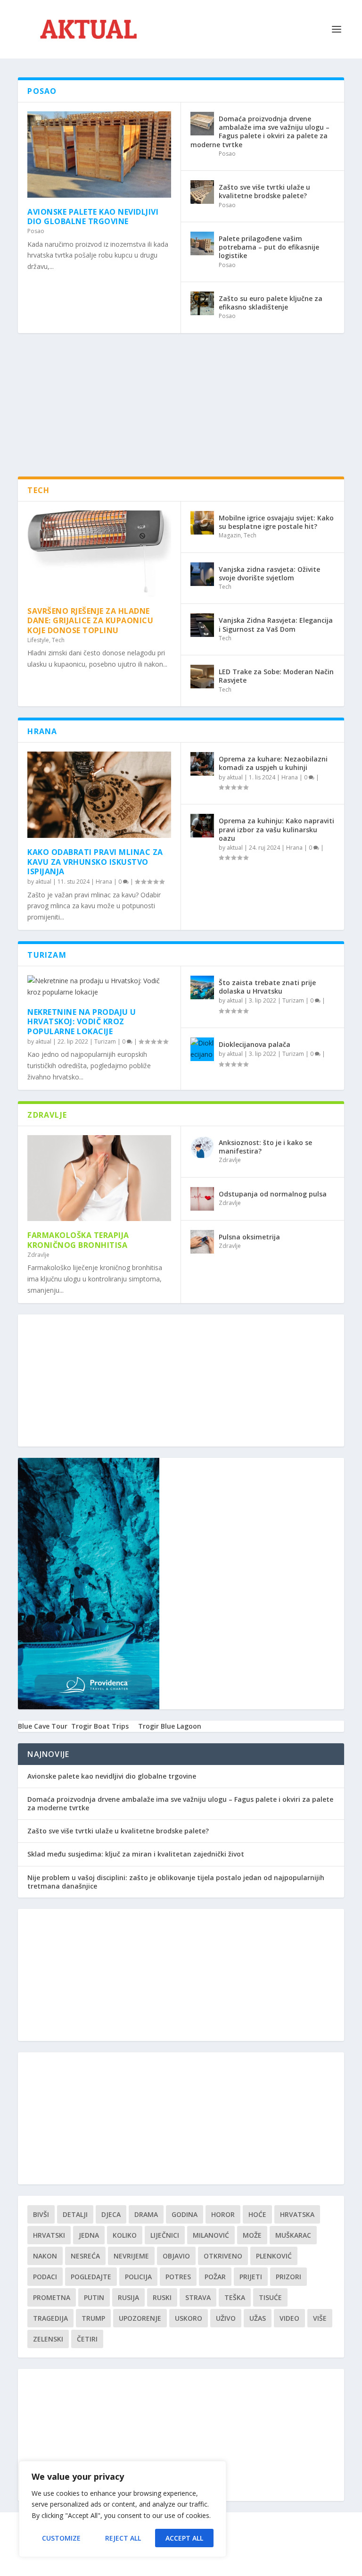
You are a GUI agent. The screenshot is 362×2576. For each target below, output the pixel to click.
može (252, 2235)
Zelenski (48, 2339)
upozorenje (140, 2318)
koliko (125, 2235)
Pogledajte (91, 2277)
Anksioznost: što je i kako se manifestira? (265, 1147)
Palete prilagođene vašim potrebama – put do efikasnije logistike (269, 247)
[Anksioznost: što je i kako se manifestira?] (202, 1147)
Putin (94, 2297)
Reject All (123, 2538)
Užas (258, 2318)
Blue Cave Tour (43, 1726)
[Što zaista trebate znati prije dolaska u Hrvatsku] (202, 987)
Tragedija (50, 2318)
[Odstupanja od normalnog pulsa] (202, 1199)
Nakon (45, 2256)
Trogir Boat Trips (100, 1726)
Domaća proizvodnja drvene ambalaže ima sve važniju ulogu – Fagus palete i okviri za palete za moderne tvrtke (260, 132)
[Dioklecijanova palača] (202, 1049)
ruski (162, 2297)
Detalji (75, 2214)
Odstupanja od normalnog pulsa (273, 1194)
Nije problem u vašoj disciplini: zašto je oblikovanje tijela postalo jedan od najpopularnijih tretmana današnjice (176, 1882)
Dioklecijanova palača (255, 1044)
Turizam (105, 1041)
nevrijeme (131, 2256)
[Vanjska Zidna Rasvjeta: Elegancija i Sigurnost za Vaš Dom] (202, 625)
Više (320, 2318)
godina (185, 2214)
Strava (198, 2297)
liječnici (165, 2235)
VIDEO (289, 2318)
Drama (146, 2214)
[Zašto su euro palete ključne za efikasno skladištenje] (202, 303)
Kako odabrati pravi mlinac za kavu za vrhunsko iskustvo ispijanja (95, 862)
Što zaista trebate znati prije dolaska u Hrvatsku (267, 987)
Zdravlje (38, 1255)
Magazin (230, 535)
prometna (52, 2297)
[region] (123, 2509)
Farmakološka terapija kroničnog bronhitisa (78, 1240)
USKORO (189, 2318)
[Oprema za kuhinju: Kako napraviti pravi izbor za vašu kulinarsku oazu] (202, 826)
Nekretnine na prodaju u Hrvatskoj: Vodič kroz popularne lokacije (82, 1022)
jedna (89, 2235)
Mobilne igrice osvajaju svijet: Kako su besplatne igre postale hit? (276, 522)
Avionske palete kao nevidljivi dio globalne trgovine (93, 217)
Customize (61, 2538)
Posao (36, 231)
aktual (43, 882)
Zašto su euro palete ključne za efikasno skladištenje (271, 303)
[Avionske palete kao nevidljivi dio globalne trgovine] (99, 155)
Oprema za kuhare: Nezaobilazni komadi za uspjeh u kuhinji (273, 763)
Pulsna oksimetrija (249, 1237)
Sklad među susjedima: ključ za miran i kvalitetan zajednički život (136, 1854)
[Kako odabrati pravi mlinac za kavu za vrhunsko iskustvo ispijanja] (99, 795)
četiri (87, 2339)
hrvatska (297, 2214)
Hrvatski (49, 2235)
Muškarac (293, 2235)
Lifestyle (38, 640)
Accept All (184, 2538)
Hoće (257, 2214)
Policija (138, 2277)
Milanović (211, 2235)
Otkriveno (223, 2256)
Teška (235, 2297)
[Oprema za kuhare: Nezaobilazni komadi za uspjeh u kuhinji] (202, 764)
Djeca (111, 2214)
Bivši (41, 2214)
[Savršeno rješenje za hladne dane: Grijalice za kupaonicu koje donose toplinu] (99, 554)
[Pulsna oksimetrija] (202, 1242)
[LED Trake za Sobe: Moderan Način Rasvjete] (202, 677)
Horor (223, 2214)
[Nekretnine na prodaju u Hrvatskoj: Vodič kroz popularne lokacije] (99, 987)
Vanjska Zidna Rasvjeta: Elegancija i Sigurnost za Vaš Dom (276, 624)
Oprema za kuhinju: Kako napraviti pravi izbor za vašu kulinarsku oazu (276, 829)
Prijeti (251, 2277)
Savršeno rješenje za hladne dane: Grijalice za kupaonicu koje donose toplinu (90, 621)
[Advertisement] (190, 410)
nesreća (85, 2256)
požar (215, 2277)
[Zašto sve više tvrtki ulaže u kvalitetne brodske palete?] (202, 192)
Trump (93, 2318)
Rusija (128, 2297)
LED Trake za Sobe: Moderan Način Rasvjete (276, 676)
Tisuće (270, 2297)
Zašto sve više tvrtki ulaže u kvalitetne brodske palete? (264, 191)
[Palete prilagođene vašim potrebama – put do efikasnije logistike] (202, 243)
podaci (45, 2277)
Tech (58, 640)
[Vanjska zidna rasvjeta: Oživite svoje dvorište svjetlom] (202, 574)
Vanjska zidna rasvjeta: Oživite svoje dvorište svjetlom (269, 573)
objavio (176, 2256)
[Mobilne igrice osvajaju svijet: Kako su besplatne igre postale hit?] (202, 523)
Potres (178, 2277)
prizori (288, 2277)
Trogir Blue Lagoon (170, 1726)
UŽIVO (226, 2318)
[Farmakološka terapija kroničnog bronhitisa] (99, 1178)
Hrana (104, 882)
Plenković (274, 2256)
